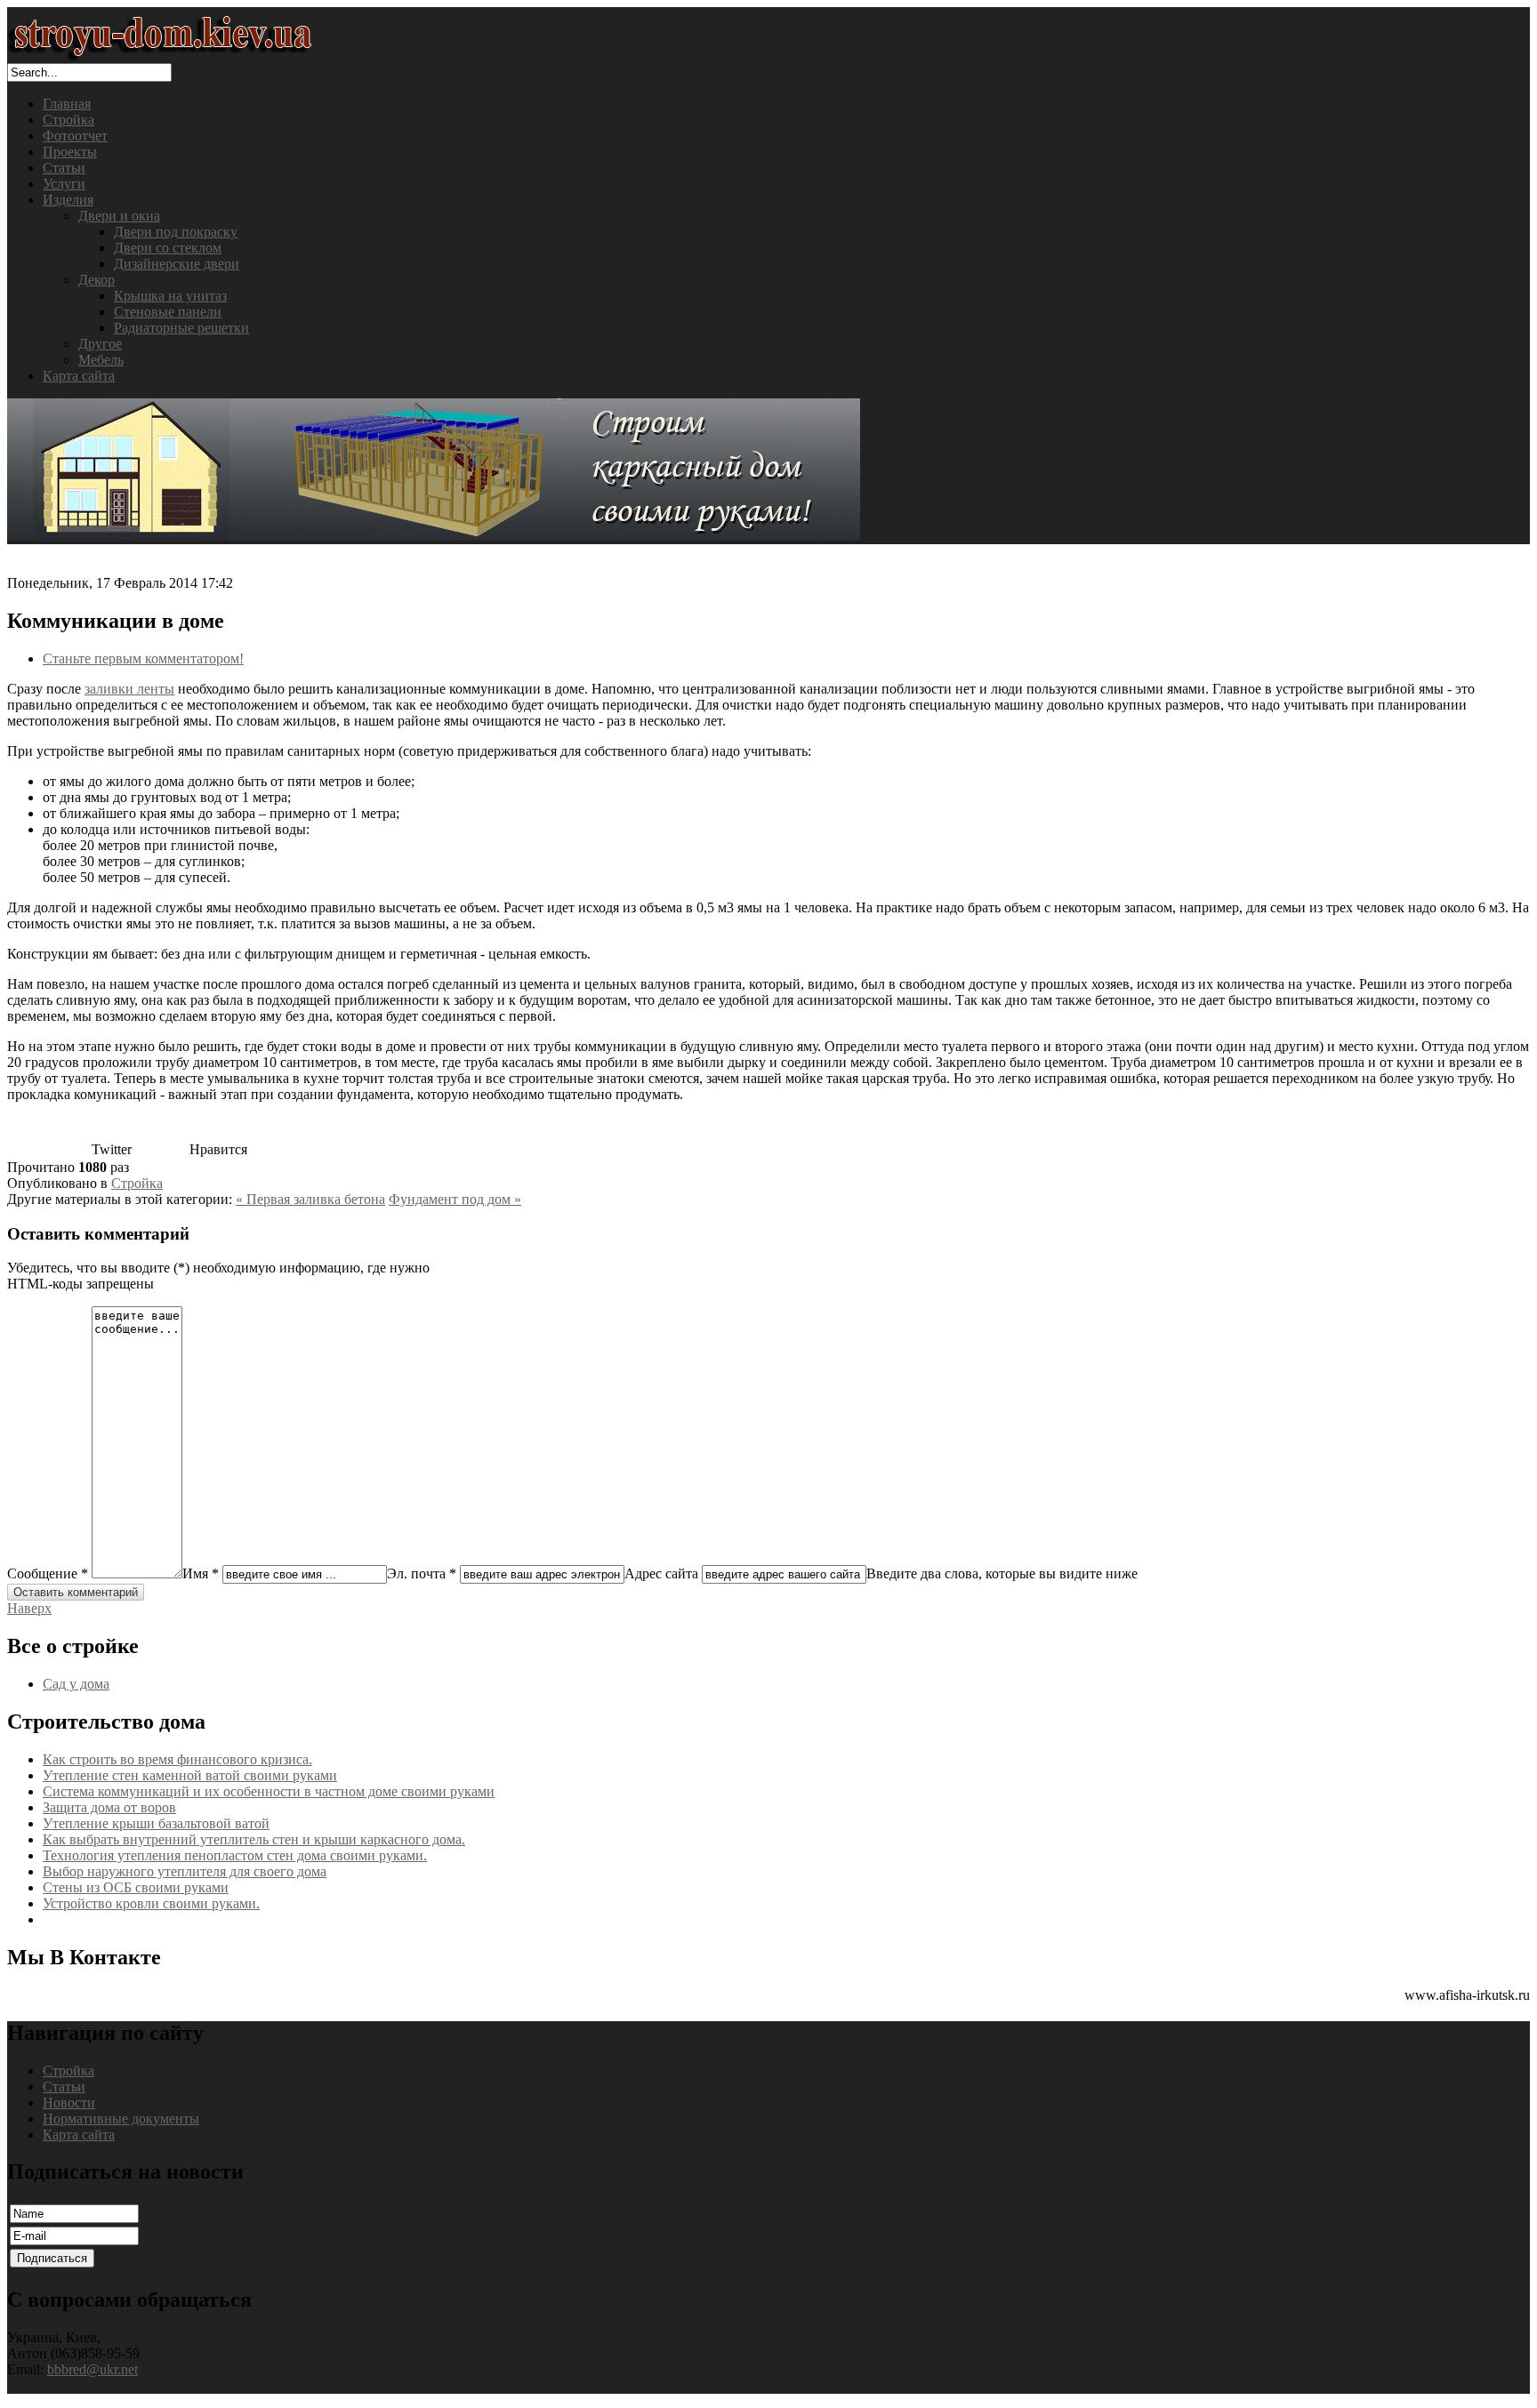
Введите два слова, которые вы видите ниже (1002, 1573)
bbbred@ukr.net (93, 2369)
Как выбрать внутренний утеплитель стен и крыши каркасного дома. (254, 1839)
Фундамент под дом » (455, 1199)
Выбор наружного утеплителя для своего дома (185, 1871)
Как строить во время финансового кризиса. (177, 1759)
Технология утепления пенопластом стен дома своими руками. (235, 1855)
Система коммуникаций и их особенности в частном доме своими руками (269, 1791)
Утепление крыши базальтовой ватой (156, 1823)
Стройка (137, 1183)
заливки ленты (129, 689)
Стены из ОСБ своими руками (136, 1887)
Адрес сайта (661, 1573)
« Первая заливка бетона (310, 1199)
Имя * (201, 1573)
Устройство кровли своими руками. (151, 1903)
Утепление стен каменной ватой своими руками (190, 1775)
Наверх (29, 1608)
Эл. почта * (422, 1573)
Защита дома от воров (109, 1807)
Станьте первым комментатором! (143, 658)
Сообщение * (48, 1573)
